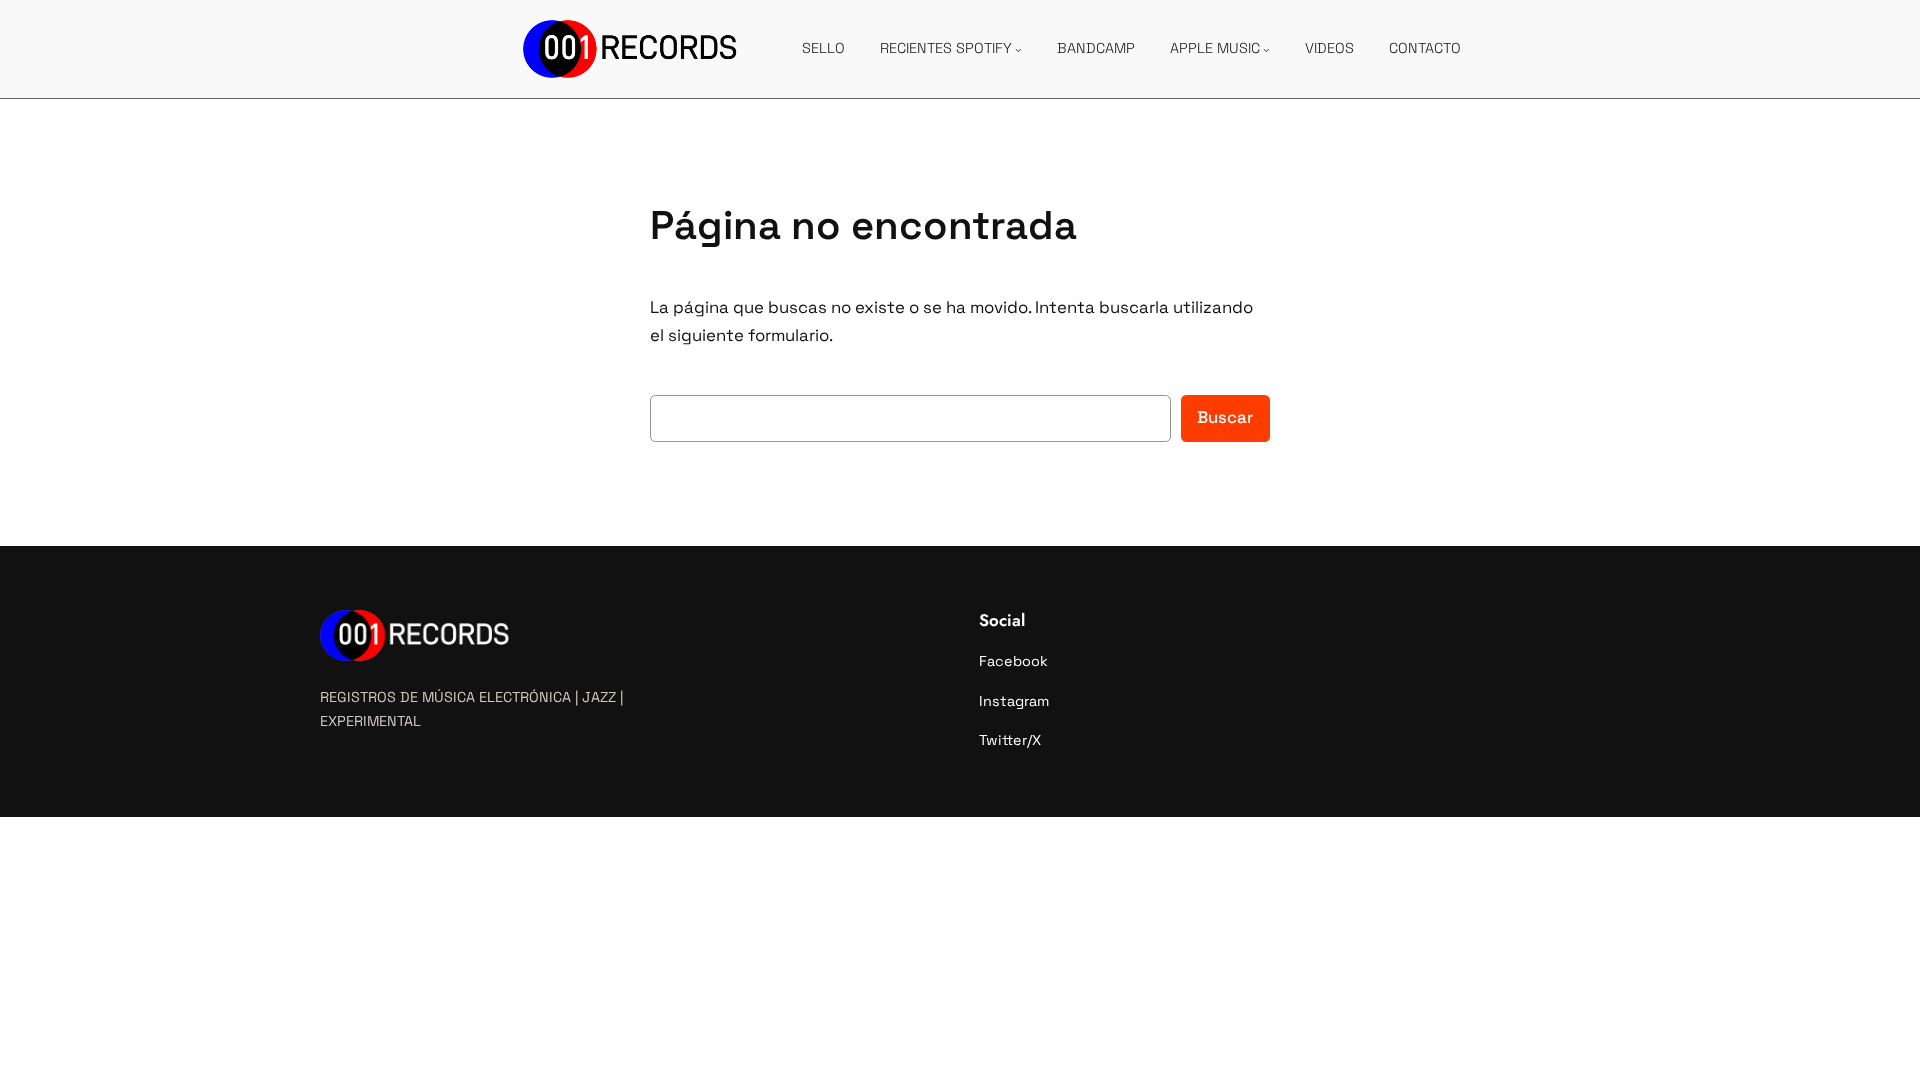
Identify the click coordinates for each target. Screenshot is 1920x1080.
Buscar (1225, 417)
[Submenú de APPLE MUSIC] (1266, 49)
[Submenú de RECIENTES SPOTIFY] (1018, 49)
